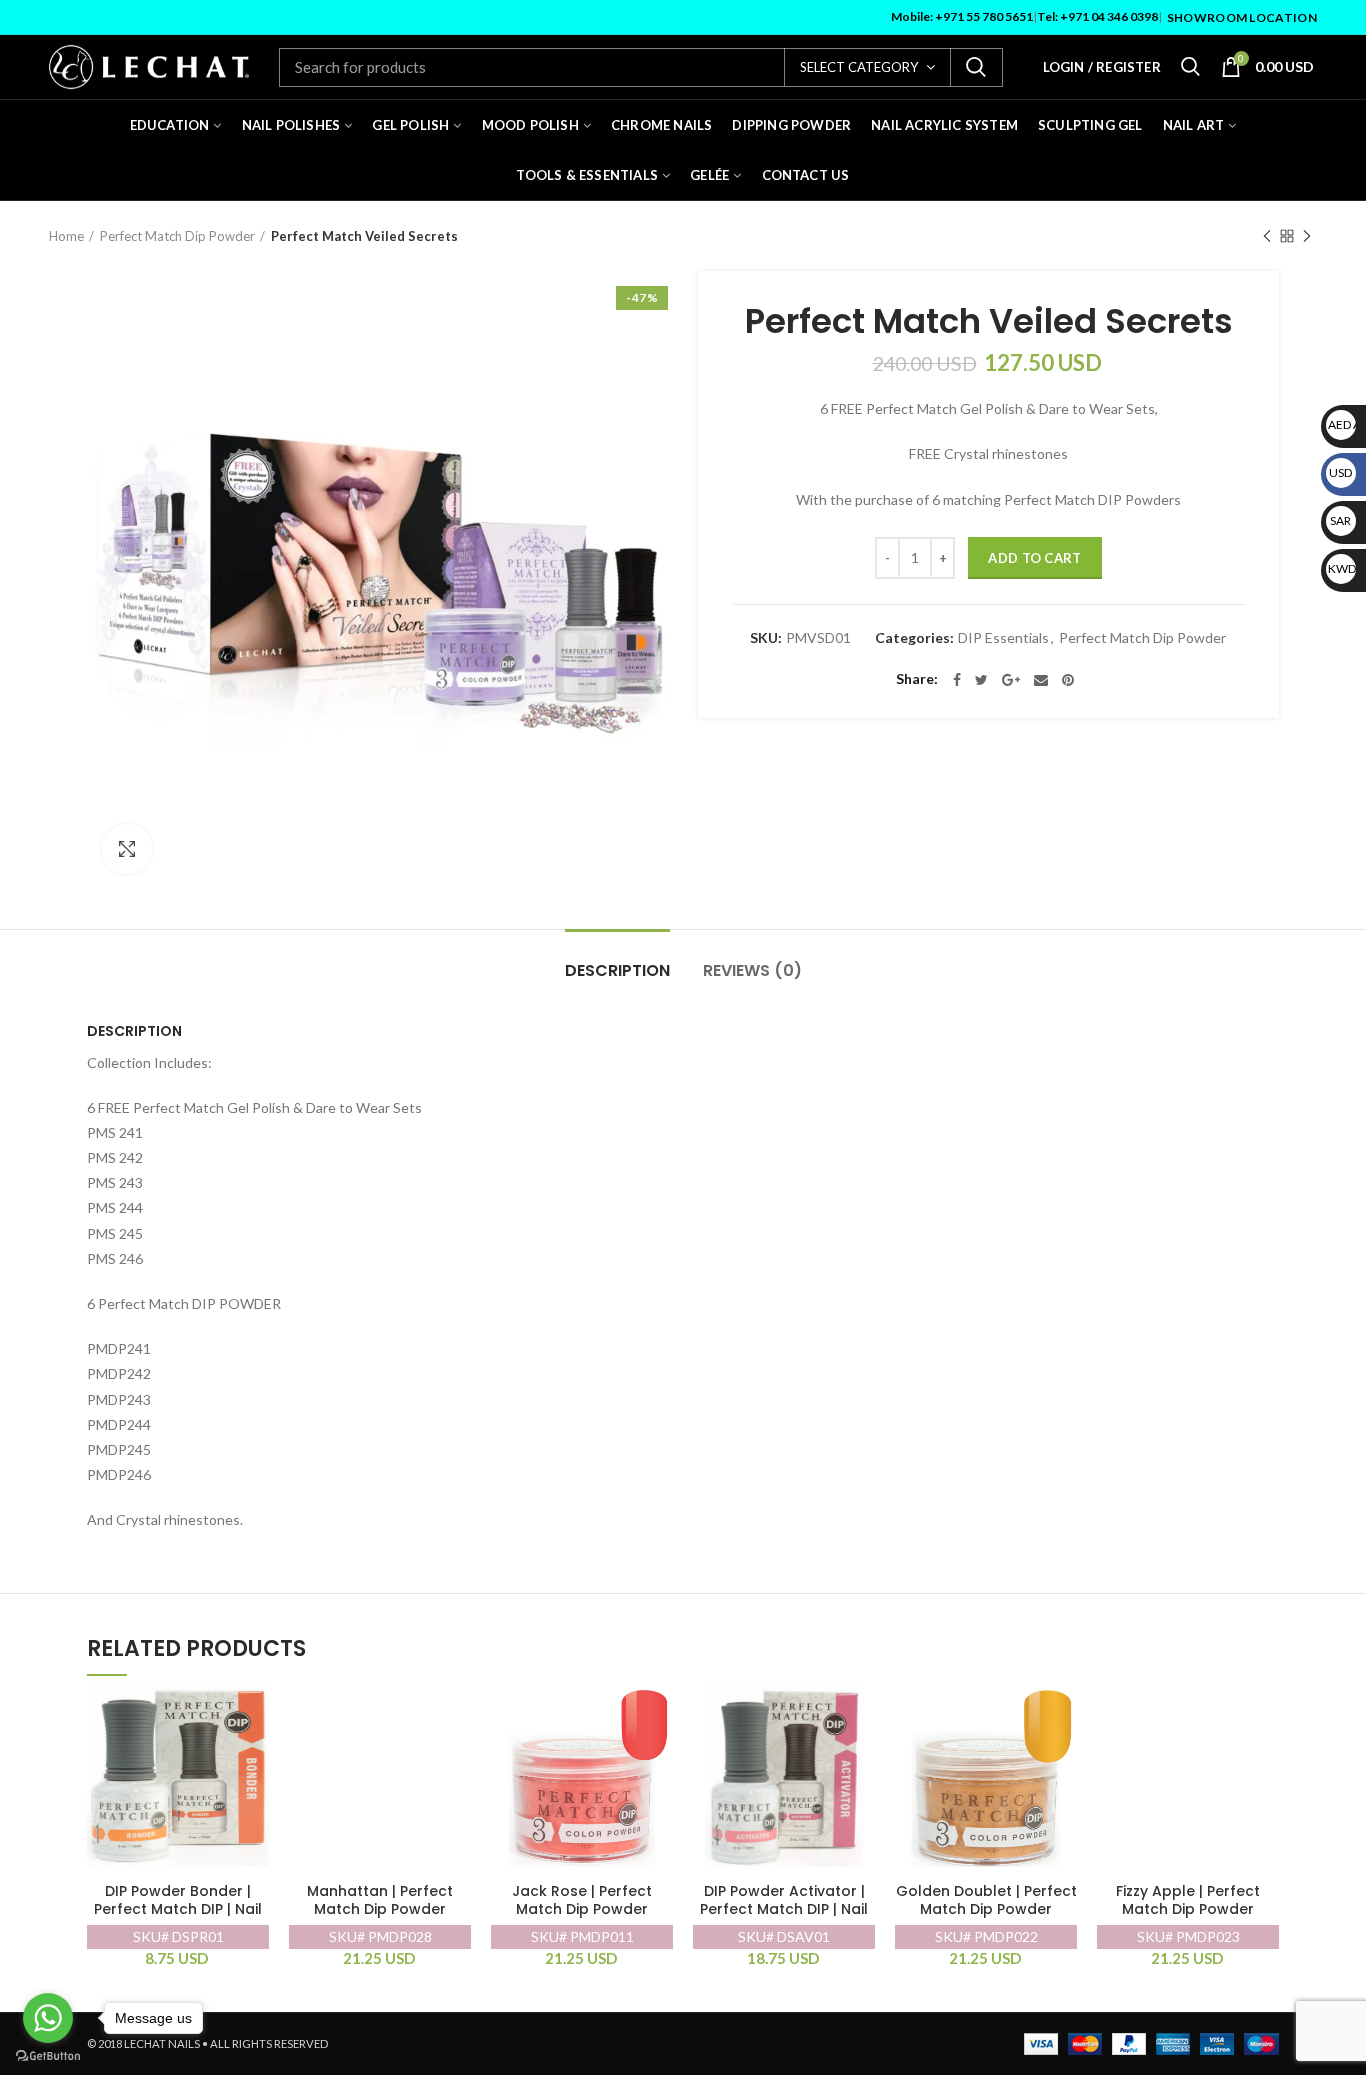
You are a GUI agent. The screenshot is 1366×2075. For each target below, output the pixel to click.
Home (66, 236)
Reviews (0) (752, 970)
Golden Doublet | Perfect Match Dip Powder (986, 1900)
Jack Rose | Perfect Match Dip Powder (582, 1900)
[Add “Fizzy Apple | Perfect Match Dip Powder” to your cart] (1264, 1717)
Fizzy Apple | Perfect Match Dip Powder (1188, 1900)
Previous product (1267, 236)
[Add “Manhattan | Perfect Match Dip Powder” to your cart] (456, 1717)
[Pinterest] (1068, 680)
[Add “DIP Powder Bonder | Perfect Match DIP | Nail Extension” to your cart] (254, 1717)
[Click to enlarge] (127, 849)
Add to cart (1034, 558)
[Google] (1011, 680)
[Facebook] (957, 680)
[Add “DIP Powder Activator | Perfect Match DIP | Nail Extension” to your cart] (860, 1717)
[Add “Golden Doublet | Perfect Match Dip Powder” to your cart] (1062, 1717)
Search (976, 67)
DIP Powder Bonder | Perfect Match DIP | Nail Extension (178, 1909)
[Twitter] (981, 680)
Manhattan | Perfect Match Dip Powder (380, 1900)
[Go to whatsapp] (48, 2018)
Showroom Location (1242, 17)
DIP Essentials (1003, 638)
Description (617, 970)
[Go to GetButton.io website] (48, 2055)
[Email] (1041, 680)
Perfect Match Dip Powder (177, 236)
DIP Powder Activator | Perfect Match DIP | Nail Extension (784, 1909)
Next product (1307, 236)
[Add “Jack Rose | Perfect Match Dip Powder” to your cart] (658, 1717)
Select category (859, 67)
